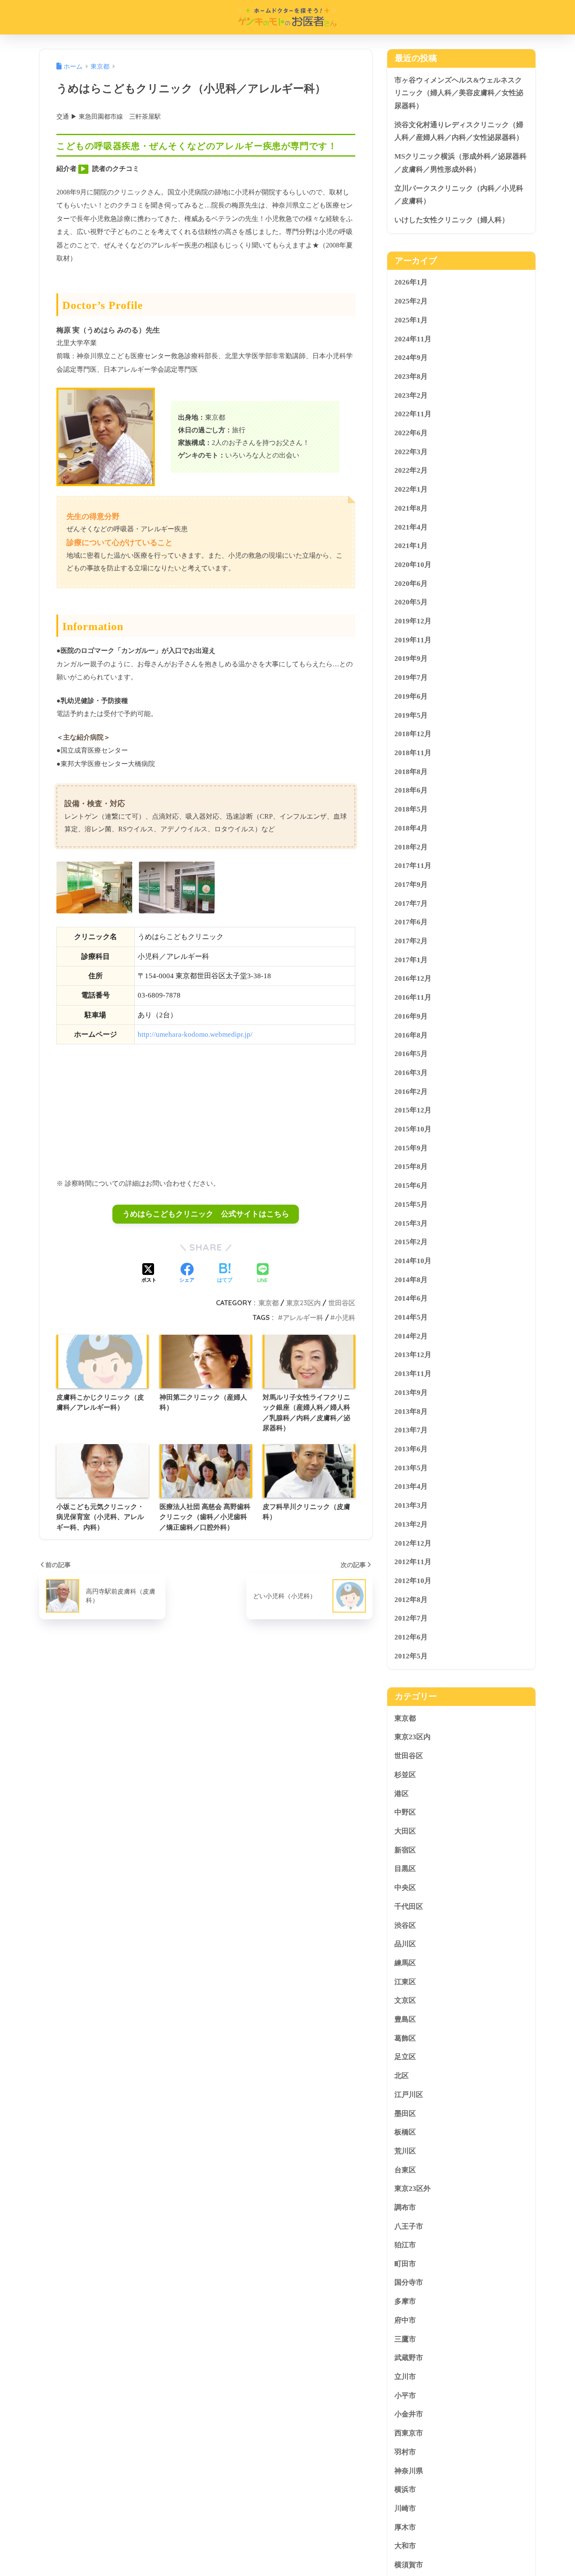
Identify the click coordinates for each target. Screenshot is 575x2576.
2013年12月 (413, 1355)
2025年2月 (411, 301)
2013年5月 (411, 1468)
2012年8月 (411, 1599)
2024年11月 (413, 339)
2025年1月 (411, 320)
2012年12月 (413, 1543)
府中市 (405, 2320)
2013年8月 (411, 1411)
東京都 (269, 1303)
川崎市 (405, 2508)
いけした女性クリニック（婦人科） (452, 220)
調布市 (405, 2207)
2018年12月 (413, 734)
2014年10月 (413, 1261)
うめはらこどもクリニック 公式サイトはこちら (206, 1214)
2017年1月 (411, 959)
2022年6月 (411, 433)
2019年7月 (411, 677)
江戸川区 (409, 2094)
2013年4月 (411, 1486)
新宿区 (405, 1850)
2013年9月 (411, 1393)
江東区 (405, 1981)
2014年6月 (411, 1298)
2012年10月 (413, 1581)
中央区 (405, 1888)
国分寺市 (409, 2282)
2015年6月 (411, 1186)
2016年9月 (411, 1016)
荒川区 (405, 2151)
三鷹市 (405, 2339)
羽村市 (405, 2452)
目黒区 (405, 1869)
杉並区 (405, 1775)
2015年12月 (413, 1110)
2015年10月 (413, 1129)
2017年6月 (411, 922)
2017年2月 (411, 941)
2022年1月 (411, 489)
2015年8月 (411, 1167)
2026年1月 (411, 282)
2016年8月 (411, 1035)
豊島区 (405, 2019)
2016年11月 (413, 997)
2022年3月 (411, 451)
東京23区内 (303, 1303)
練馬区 (405, 1963)
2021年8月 (411, 508)
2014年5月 (411, 1317)
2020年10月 (413, 565)
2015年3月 (411, 1223)
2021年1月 (411, 546)
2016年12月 (413, 978)
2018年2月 (411, 847)
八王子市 (409, 2226)
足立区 (405, 2057)
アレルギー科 (303, 1317)
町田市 (405, 2264)
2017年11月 (413, 866)
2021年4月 (411, 527)
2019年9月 (411, 659)
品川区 (405, 1944)
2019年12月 (413, 621)
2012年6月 (411, 1637)
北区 (402, 2076)
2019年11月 (413, 640)
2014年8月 (411, 1279)
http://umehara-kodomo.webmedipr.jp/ (195, 1034)
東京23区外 (413, 2189)
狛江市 (405, 2245)
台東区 (405, 2170)
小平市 (405, 2396)
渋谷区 (405, 1925)
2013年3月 (411, 1505)
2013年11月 (413, 1374)
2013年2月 (411, 1524)
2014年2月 (411, 1336)
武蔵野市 (409, 2358)
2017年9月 (411, 885)
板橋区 (405, 2132)
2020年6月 (411, 583)
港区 (402, 1793)
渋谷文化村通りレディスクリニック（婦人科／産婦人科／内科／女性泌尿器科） (459, 131)
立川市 (405, 2377)
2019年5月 (411, 715)
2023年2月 (411, 395)
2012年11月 (413, 1562)
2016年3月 (411, 1073)
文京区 (405, 2000)
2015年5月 (411, 1204)
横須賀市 (409, 2565)
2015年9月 (411, 1148)
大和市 (405, 2546)
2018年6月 (411, 790)
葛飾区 (405, 2038)
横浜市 (405, 2490)
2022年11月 (413, 414)
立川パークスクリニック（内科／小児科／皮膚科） (459, 195)
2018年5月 (411, 809)
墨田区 (405, 2113)
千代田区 (409, 1906)
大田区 (405, 1831)
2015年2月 (411, 1242)
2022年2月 (411, 470)
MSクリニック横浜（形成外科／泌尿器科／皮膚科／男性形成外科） (461, 163)
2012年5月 (411, 1656)
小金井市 (409, 2414)
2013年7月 (411, 1430)
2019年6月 (411, 696)
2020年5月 (411, 602)
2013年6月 (411, 1449)
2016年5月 (411, 1054)
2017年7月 (411, 903)
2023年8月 (411, 377)
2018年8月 (411, 771)
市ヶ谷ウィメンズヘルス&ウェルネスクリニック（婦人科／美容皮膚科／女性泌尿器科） (459, 93)
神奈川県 (409, 2471)
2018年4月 (411, 828)
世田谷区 (342, 1303)
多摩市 (405, 2301)
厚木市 (405, 2527)
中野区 (405, 1812)
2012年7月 (411, 1618)
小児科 (345, 1317)
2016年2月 (411, 1091)
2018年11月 (413, 753)
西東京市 (409, 2433)
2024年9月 (411, 358)
